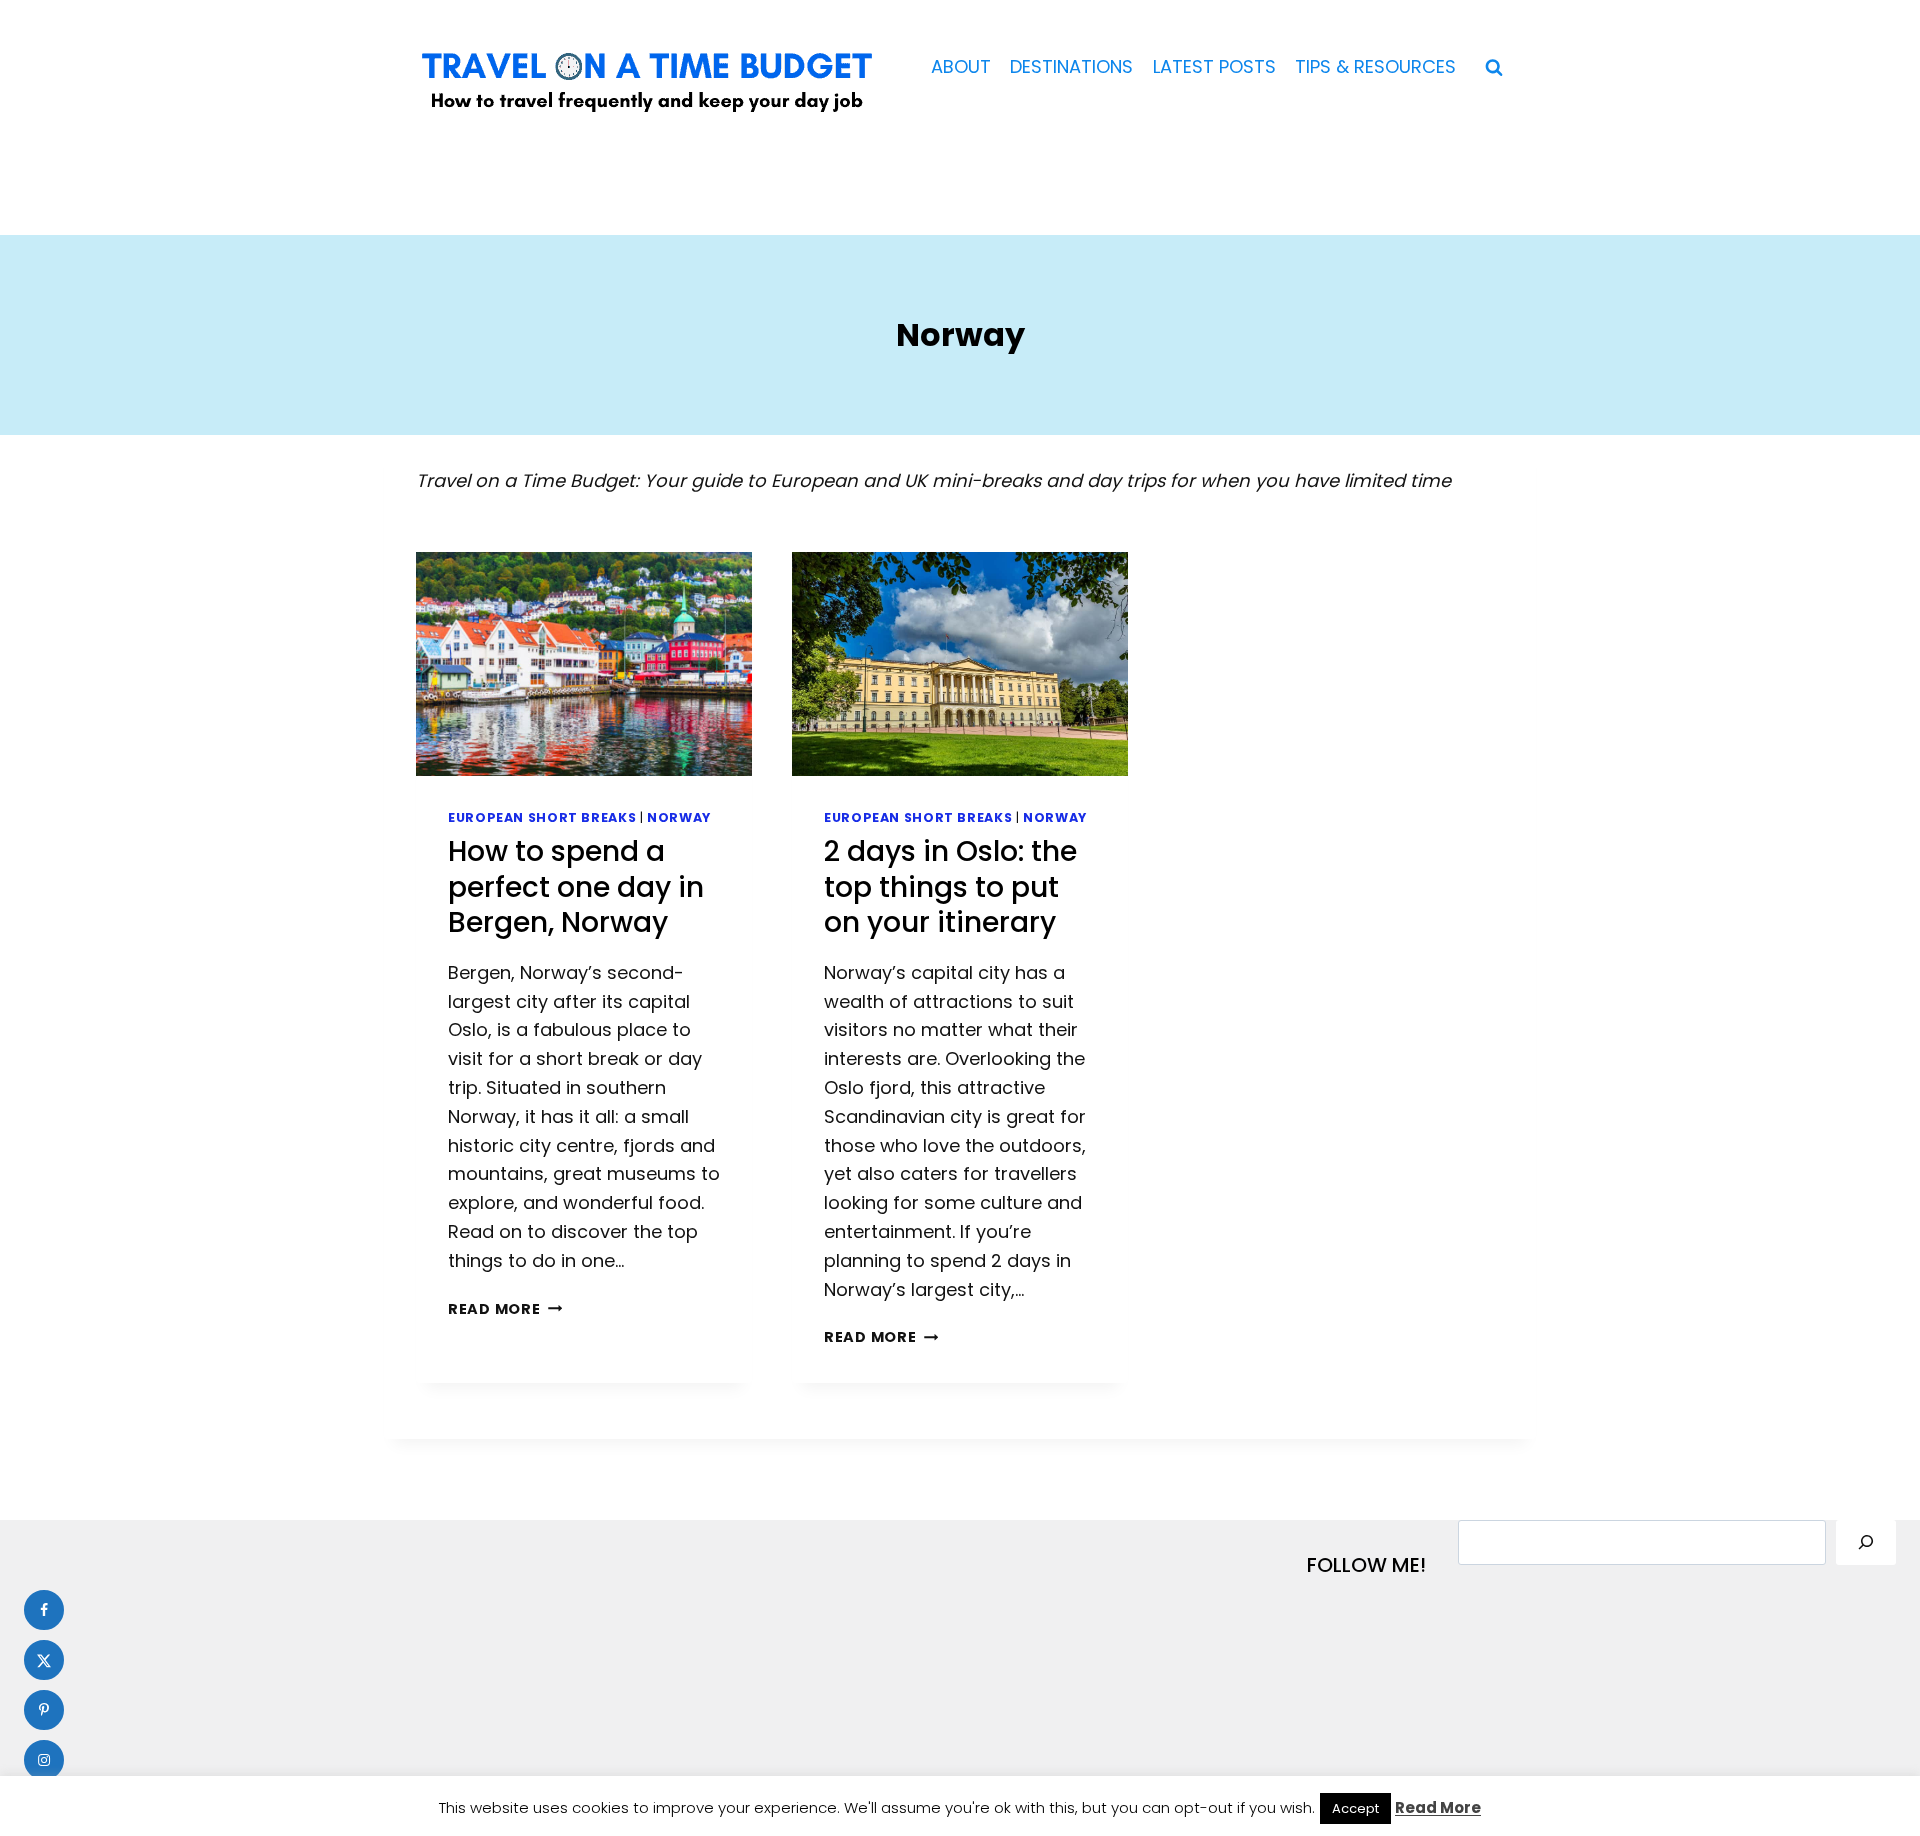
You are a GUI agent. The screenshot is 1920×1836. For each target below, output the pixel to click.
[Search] (1866, 1542)
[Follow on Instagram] (44, 1760)
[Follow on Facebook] (44, 1610)
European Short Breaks (542, 817)
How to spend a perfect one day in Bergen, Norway (576, 887)
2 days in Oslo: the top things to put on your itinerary (950, 887)
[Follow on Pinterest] (44, 1710)
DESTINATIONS (1071, 66)
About (961, 66)
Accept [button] (1355, 1808)
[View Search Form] (1494, 68)
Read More (501, 1309)
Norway (679, 817)
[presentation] (584, 664)
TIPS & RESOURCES (1375, 66)
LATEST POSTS (1214, 66)
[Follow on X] (44, 1660)
